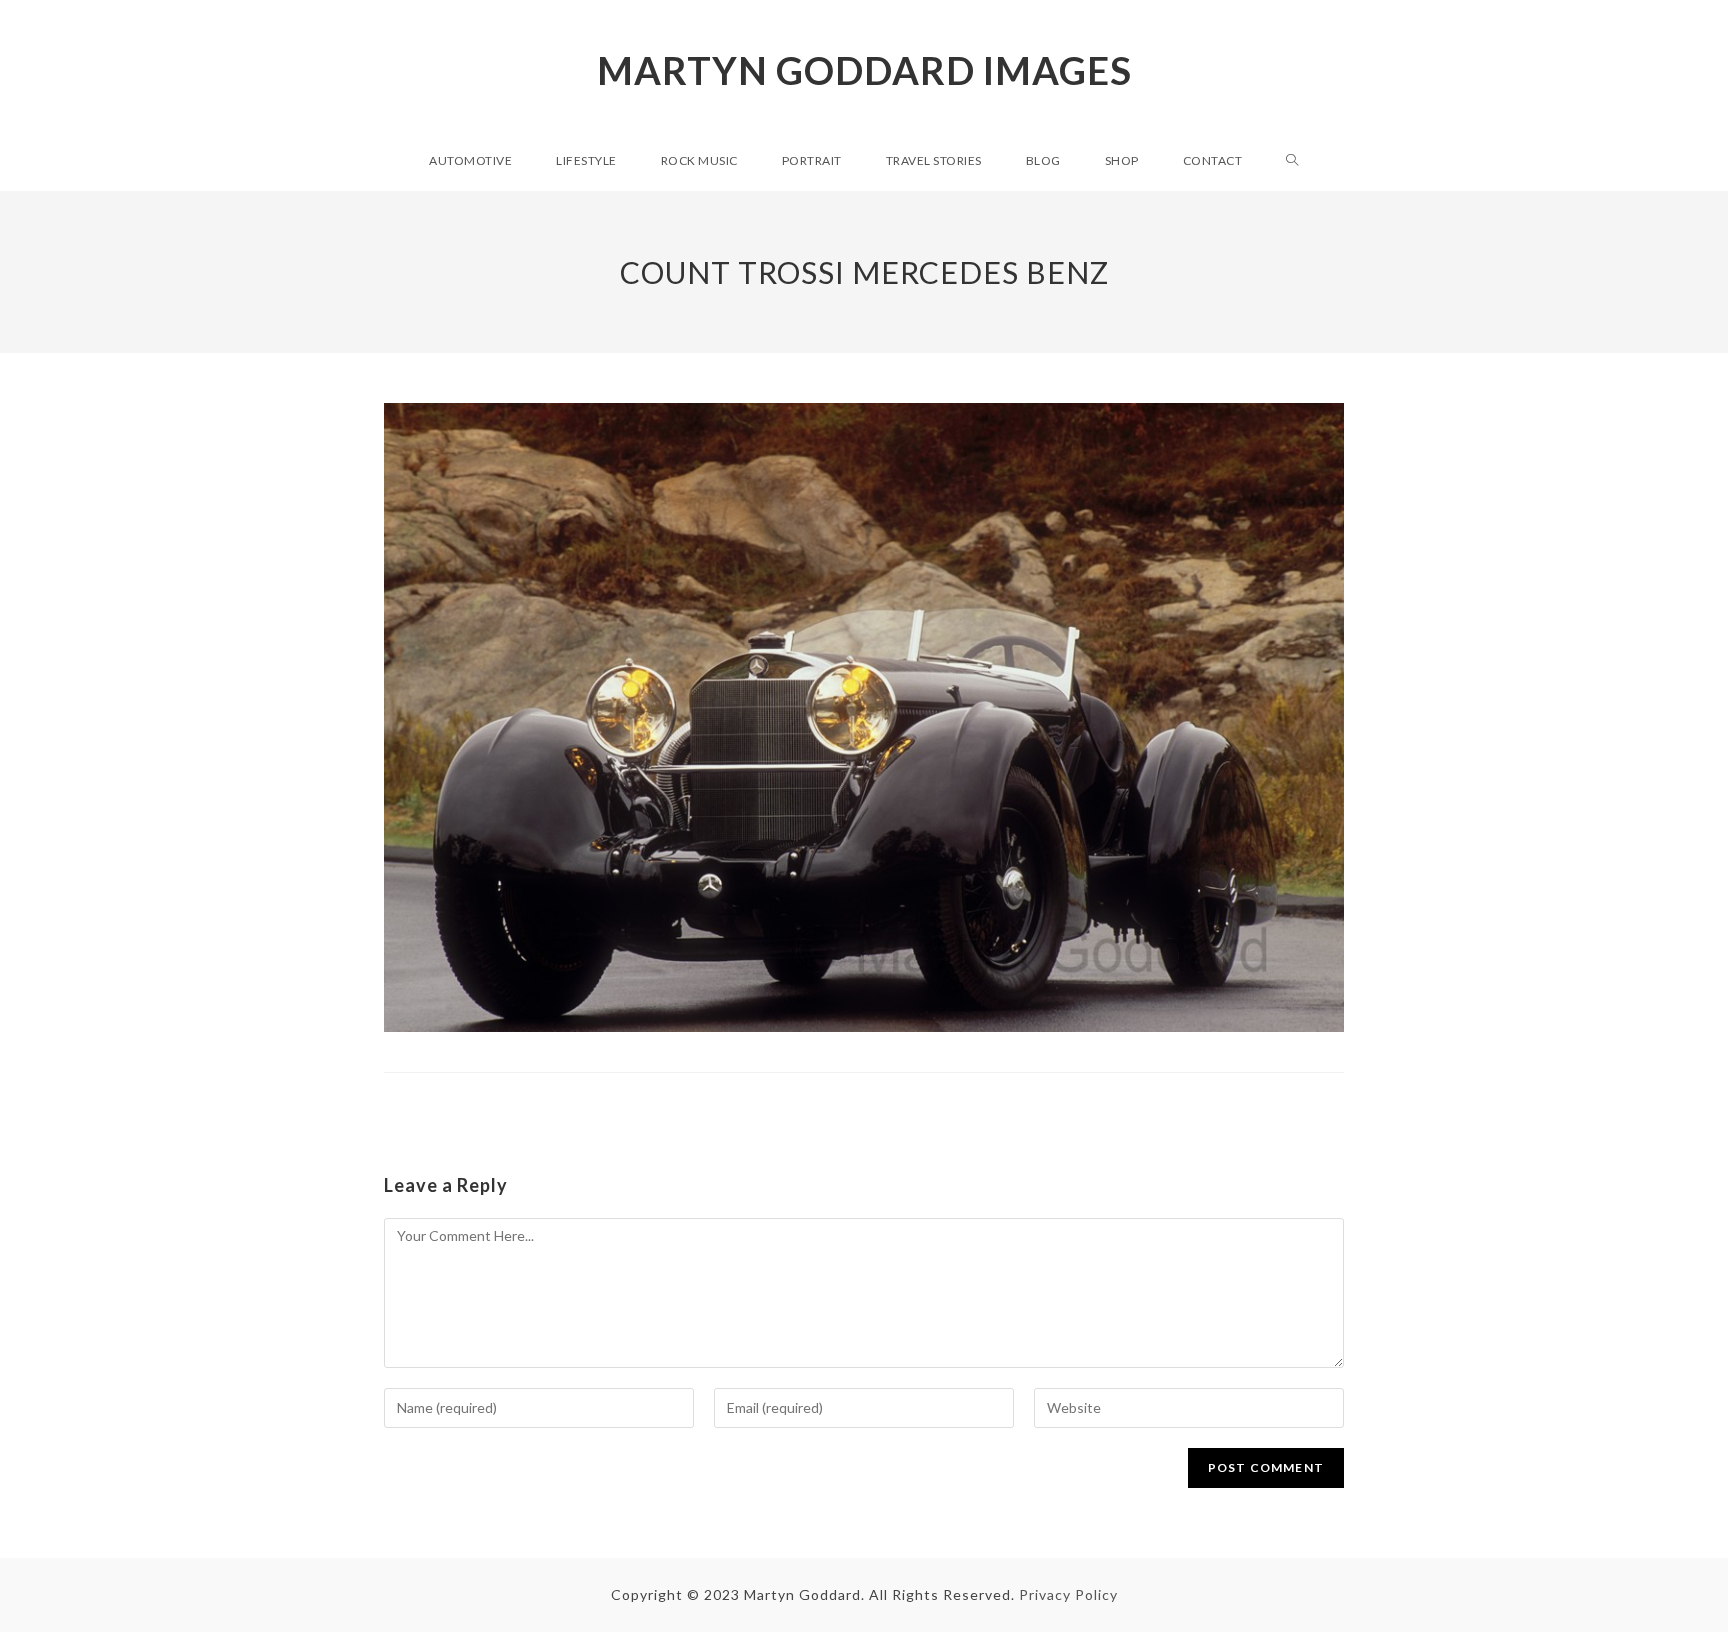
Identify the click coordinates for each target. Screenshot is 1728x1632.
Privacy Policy (1068, 1594)
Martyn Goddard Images (864, 70)
